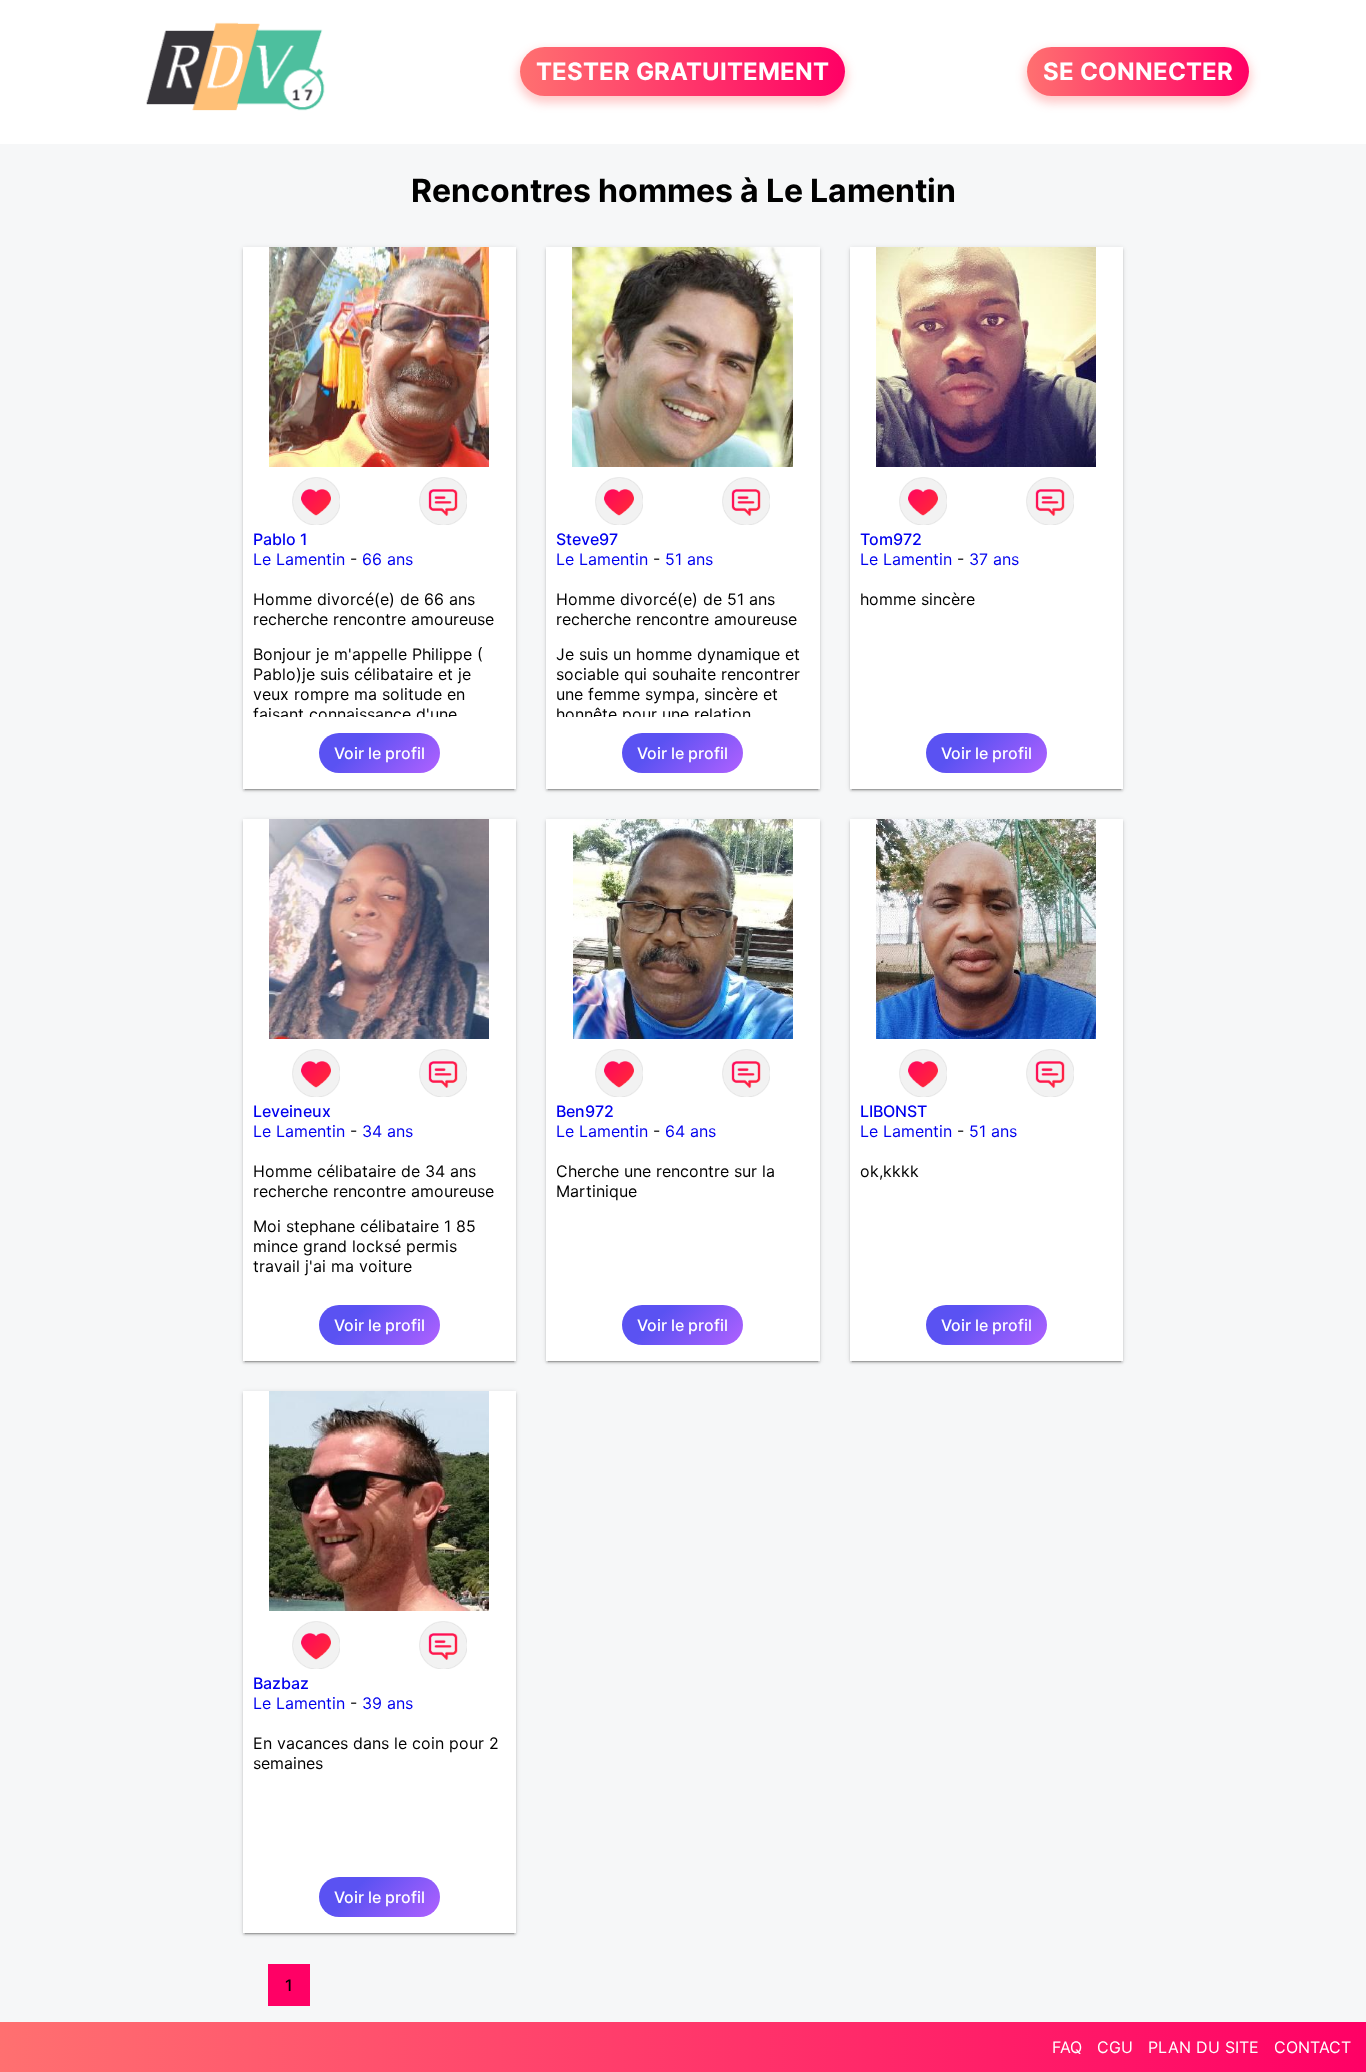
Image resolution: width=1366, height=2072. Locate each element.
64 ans (690, 1131)
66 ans (387, 559)
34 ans (387, 1131)
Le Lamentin (299, 559)
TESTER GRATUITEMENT (682, 71)
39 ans (387, 1703)
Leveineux (292, 1111)
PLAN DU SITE (1203, 2047)
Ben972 (585, 1111)
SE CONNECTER (1138, 71)
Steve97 (587, 539)
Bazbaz (281, 1683)
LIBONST (893, 1111)
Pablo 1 (280, 539)
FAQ (1067, 2047)
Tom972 (891, 539)
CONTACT (1312, 2047)
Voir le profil (379, 753)
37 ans (994, 559)
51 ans (689, 559)
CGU (1115, 2047)
